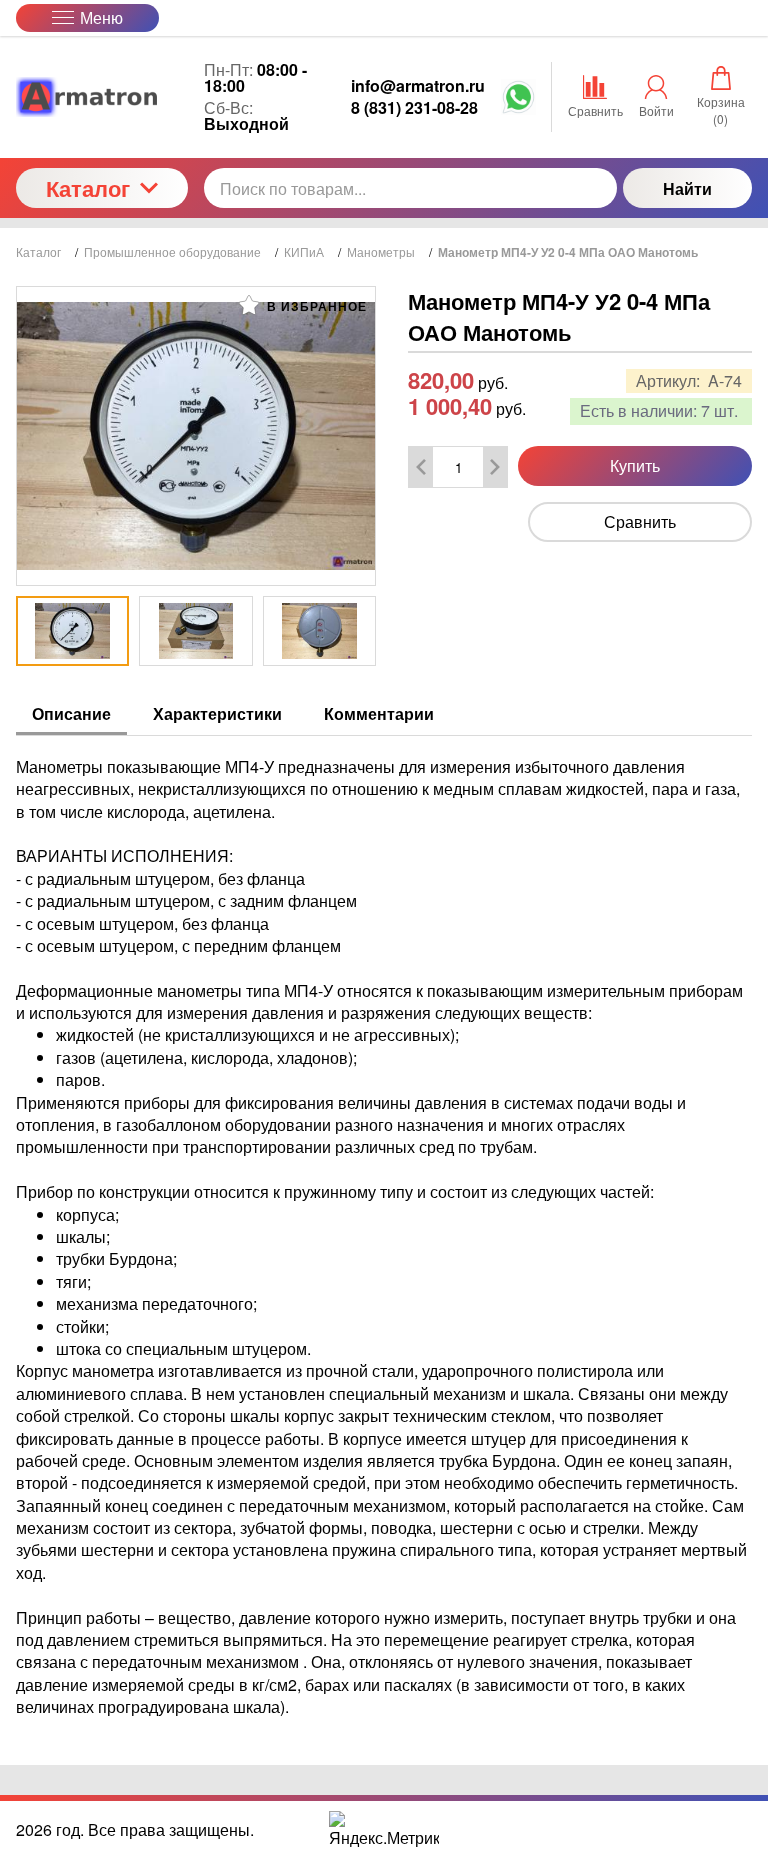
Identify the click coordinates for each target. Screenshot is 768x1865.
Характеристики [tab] (217, 713)
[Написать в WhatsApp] (518, 102)
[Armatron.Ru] (102, 97)
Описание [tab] (71, 713)
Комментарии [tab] (379, 713)
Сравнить (640, 521)
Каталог (88, 188)
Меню (101, 17)
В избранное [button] (315, 306)
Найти (687, 188)
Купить (635, 465)
